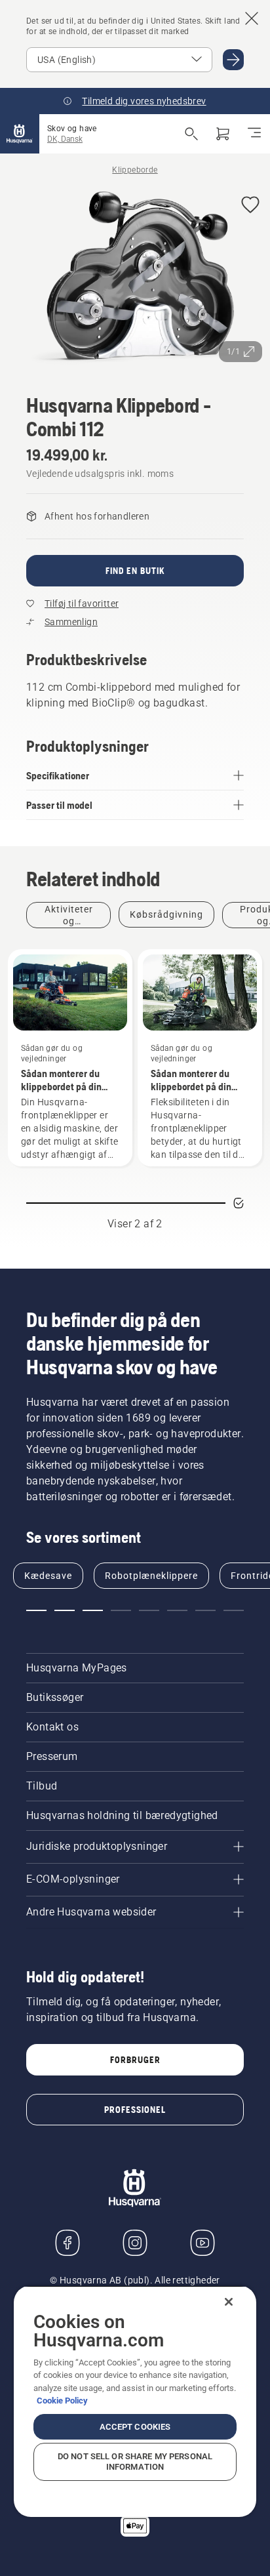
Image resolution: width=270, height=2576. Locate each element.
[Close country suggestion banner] (252, 18)
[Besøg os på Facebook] (67, 2243)
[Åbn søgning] (191, 134)
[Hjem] (20, 134)
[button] (250, 206)
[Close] (229, 2302)
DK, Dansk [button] (65, 139)
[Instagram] (135, 2243)
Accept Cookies (135, 2427)
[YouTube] (202, 2243)
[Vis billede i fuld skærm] (135, 277)
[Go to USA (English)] (233, 60)
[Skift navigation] (254, 134)
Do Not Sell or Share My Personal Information (135, 2462)
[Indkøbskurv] (223, 134)
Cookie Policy (62, 2401)
